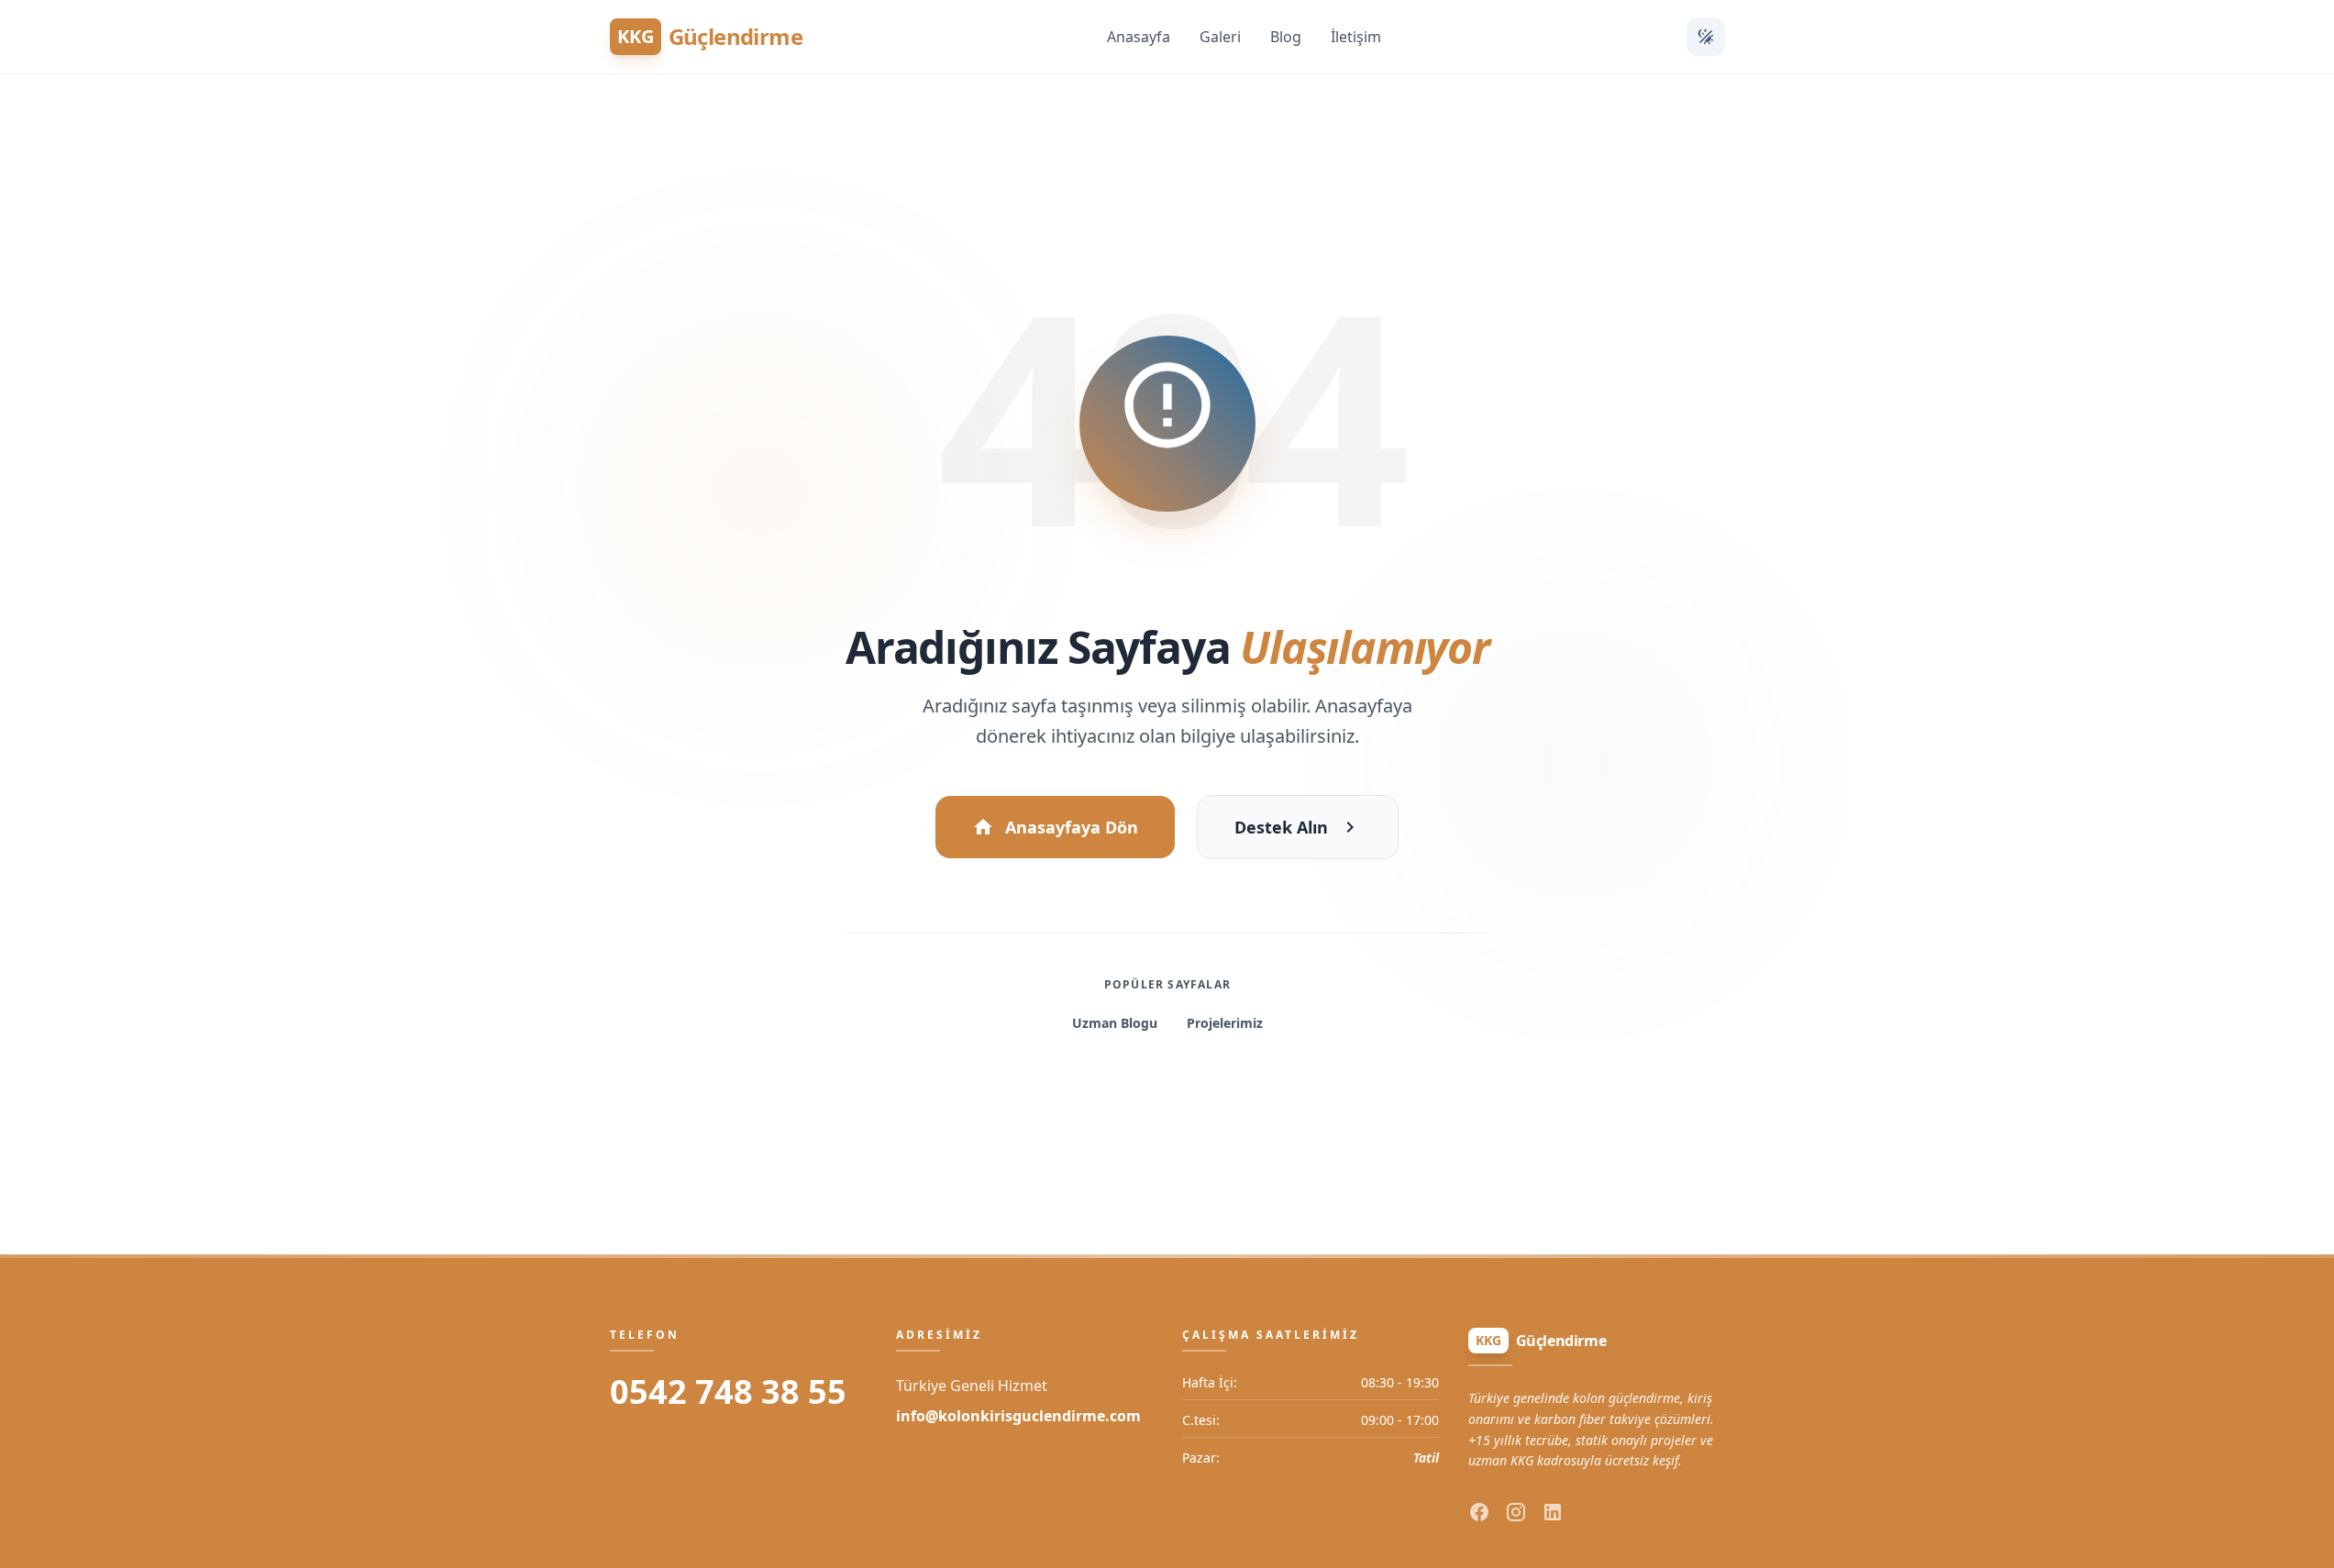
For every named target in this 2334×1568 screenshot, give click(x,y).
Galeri (1220, 37)
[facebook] (1479, 1512)
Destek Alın (1281, 827)
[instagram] (1516, 1512)
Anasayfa (1139, 37)
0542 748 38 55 (728, 1392)
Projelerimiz (1225, 1023)
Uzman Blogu (1115, 1023)
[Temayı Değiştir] (1706, 37)
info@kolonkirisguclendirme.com (1018, 1416)
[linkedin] (1553, 1512)
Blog (1286, 37)
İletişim (1356, 37)
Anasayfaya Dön (1072, 827)
